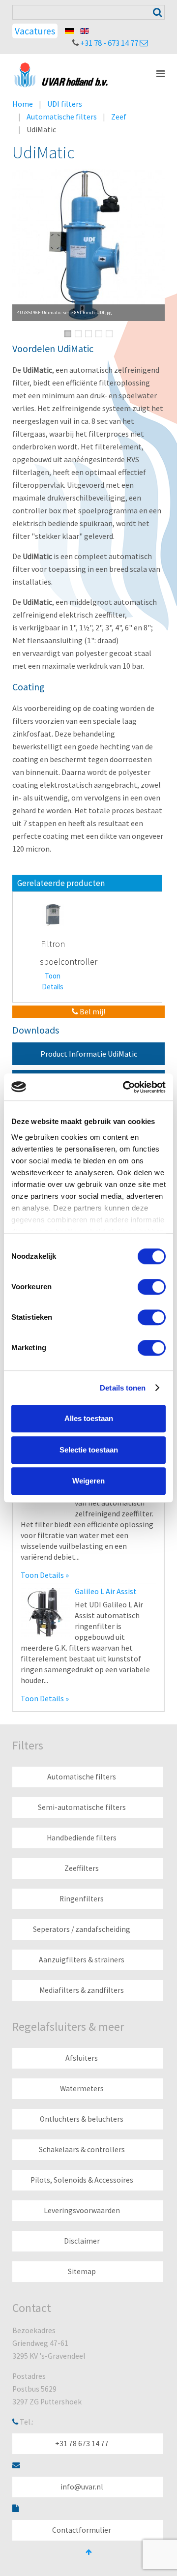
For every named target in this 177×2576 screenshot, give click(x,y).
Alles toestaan (89, 1418)
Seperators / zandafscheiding (82, 1929)
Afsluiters (82, 2058)
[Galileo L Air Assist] (45, 1611)
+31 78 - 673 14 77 (109, 43)
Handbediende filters (82, 1838)
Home (23, 104)
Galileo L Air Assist (106, 1591)
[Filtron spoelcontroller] (53, 914)
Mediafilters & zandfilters (82, 1990)
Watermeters (82, 2088)
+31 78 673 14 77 (82, 2443)
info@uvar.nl (82, 2487)
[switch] (152, 1287)
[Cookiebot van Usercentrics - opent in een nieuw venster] (125, 1087)
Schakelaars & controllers (82, 2149)
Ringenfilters (82, 1899)
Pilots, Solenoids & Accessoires (82, 2180)
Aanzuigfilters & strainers (82, 1960)
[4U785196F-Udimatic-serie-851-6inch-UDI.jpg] (88, 245)
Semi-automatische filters (82, 1807)
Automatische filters (62, 117)
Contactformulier (82, 2530)
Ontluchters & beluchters (82, 2119)
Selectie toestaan (89, 1450)
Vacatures (35, 31)
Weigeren (88, 1481)
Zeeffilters (82, 1868)
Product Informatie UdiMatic (89, 1054)
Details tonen (123, 1388)
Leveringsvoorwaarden (82, 2210)
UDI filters (65, 104)
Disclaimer (82, 2241)
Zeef (119, 117)
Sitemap (82, 2271)
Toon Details (53, 981)
